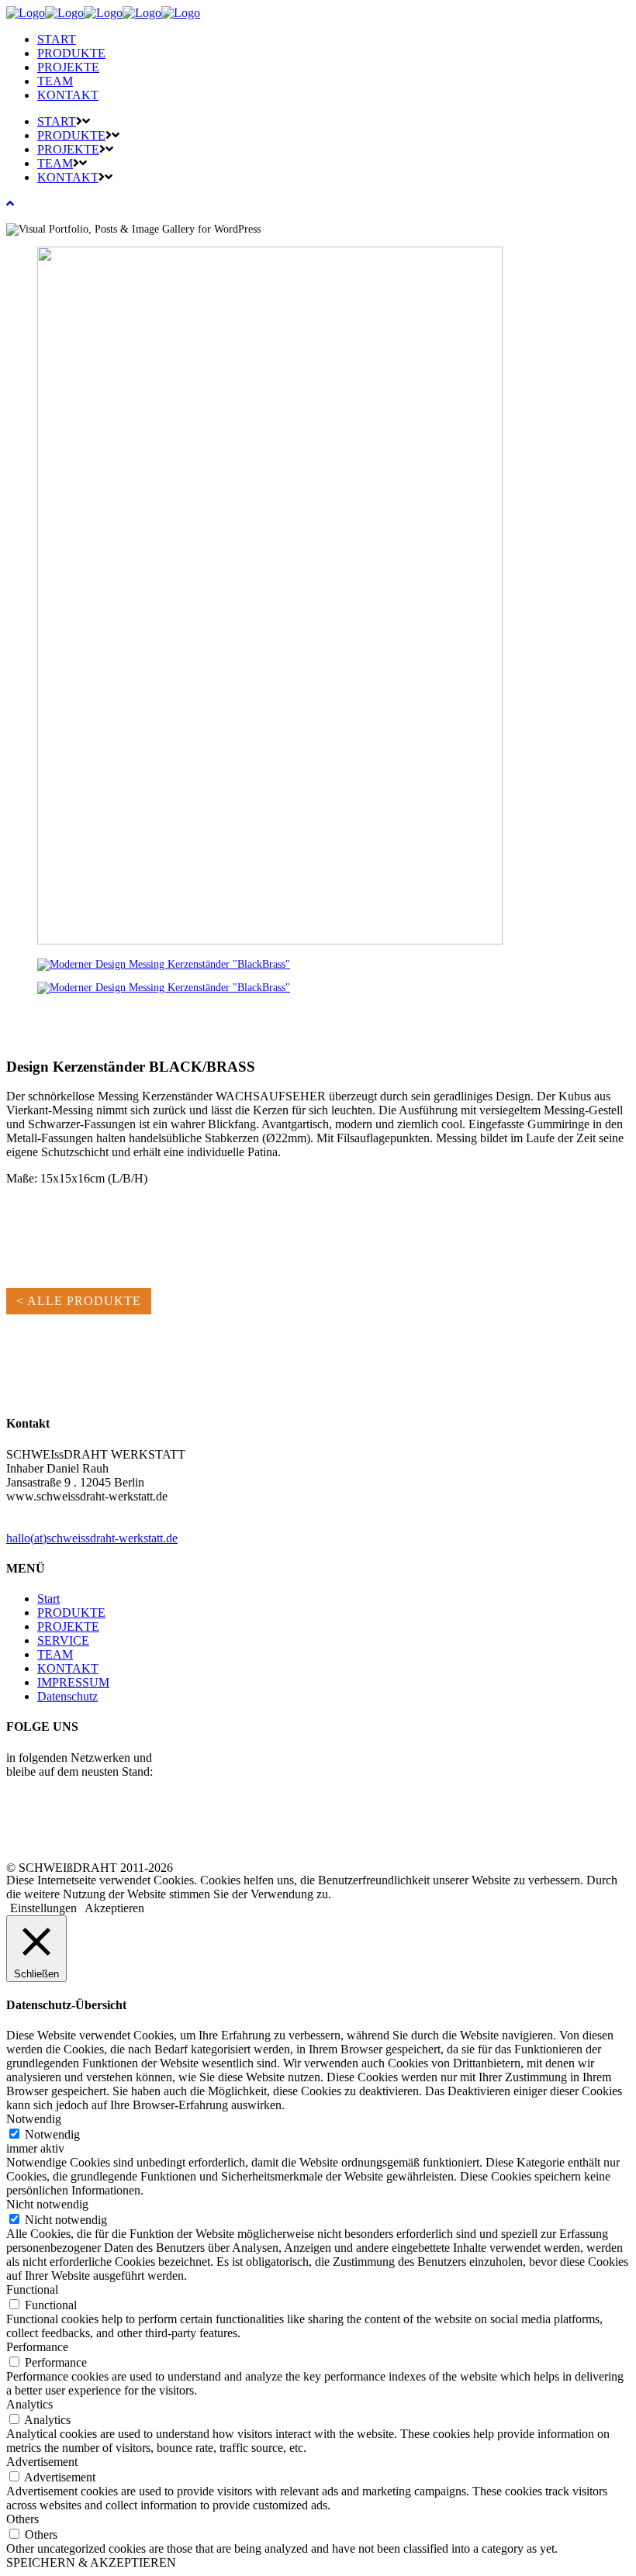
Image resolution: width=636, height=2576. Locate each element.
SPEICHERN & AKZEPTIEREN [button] (91, 2562)
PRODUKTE (71, 1613)
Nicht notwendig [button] (47, 2204)
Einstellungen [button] (43, 1908)
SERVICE (63, 1640)
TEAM (55, 1654)
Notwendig (52, 2134)
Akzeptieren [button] (114, 1908)
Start (48, 1599)
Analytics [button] (29, 2404)
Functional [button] (32, 2289)
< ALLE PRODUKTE (79, 1301)
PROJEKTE (68, 1626)
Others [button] (22, 2519)
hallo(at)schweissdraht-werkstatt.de (92, 1538)
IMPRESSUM (73, 1682)
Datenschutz (67, 1696)
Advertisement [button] (42, 2462)
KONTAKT (68, 1668)
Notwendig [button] (34, 2119)
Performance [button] (37, 2347)
